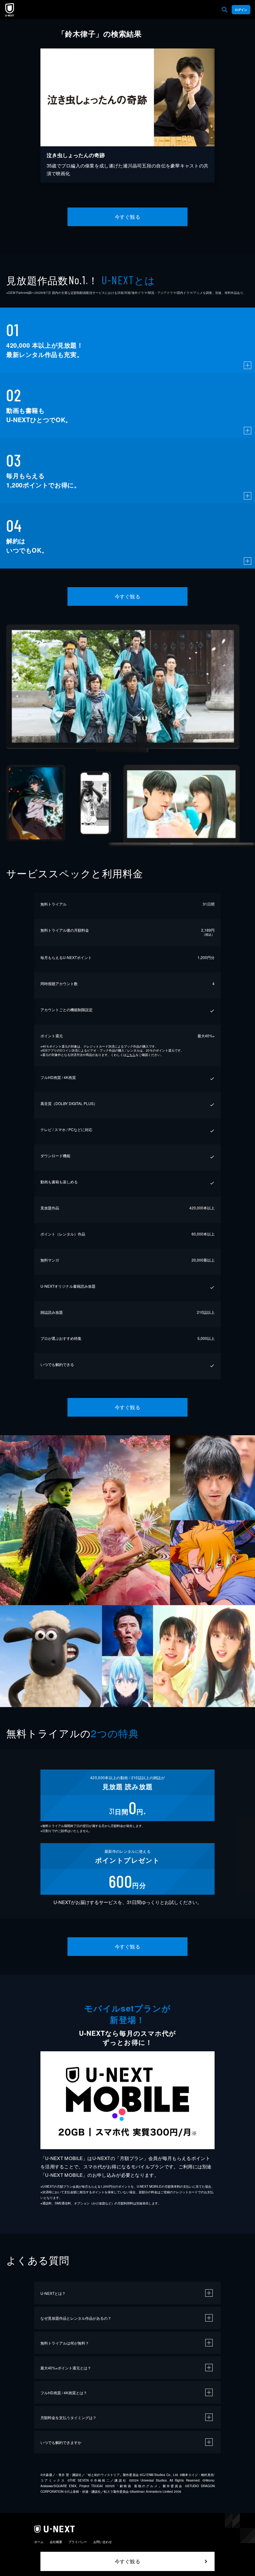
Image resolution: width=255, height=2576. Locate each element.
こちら (131, 1055)
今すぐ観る (127, 217)
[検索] (225, 10)
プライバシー (78, 2542)
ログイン (241, 10)
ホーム (39, 2542)
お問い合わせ (103, 2542)
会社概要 (56, 2542)
